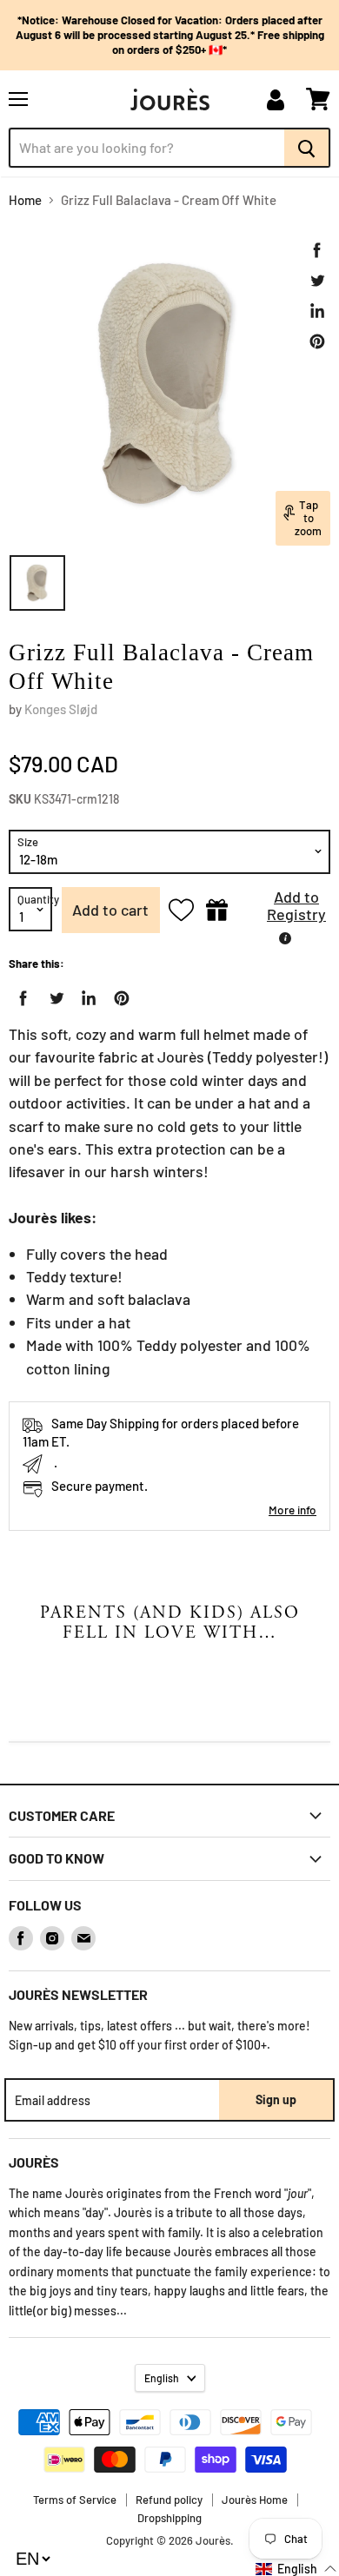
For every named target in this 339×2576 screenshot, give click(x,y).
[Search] (307, 148)
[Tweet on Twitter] (317, 281)
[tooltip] (285, 938)
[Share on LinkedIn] (317, 311)
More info (292, 1510)
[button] (283, 910)
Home (25, 200)
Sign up (276, 2099)
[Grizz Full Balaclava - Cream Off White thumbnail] (37, 583)
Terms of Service (75, 2500)
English (162, 2378)
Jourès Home (255, 2500)
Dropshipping (169, 2518)
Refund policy (169, 2500)
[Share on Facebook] (317, 250)
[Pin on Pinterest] (317, 341)
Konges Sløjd (61, 709)
